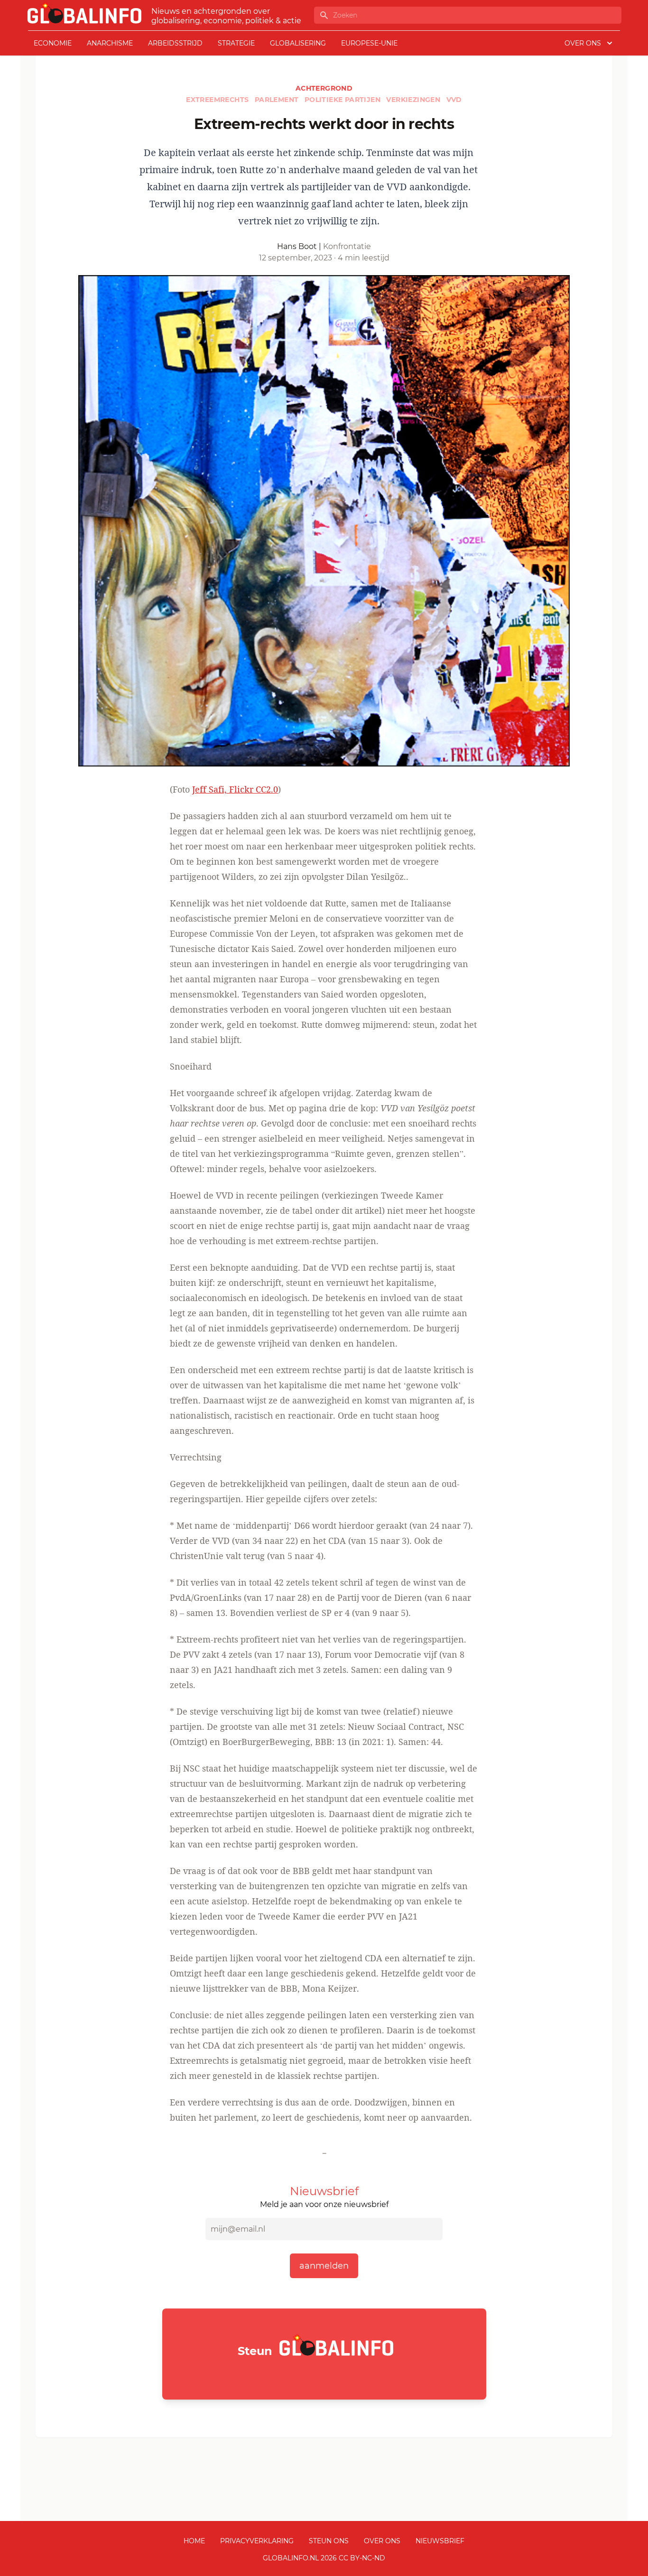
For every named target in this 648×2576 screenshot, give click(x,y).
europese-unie (369, 43)
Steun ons (329, 2541)
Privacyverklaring (257, 2541)
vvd (454, 100)
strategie (236, 43)
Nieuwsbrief (440, 2541)
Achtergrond (324, 88)
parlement (278, 100)
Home (194, 2541)
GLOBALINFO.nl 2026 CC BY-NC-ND (324, 2558)
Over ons (382, 2541)
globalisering (298, 43)
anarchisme (110, 43)
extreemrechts (218, 100)
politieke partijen (344, 100)
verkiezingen (414, 100)
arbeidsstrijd (175, 43)
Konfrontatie (347, 246)
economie (53, 43)
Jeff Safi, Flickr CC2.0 (235, 789)
